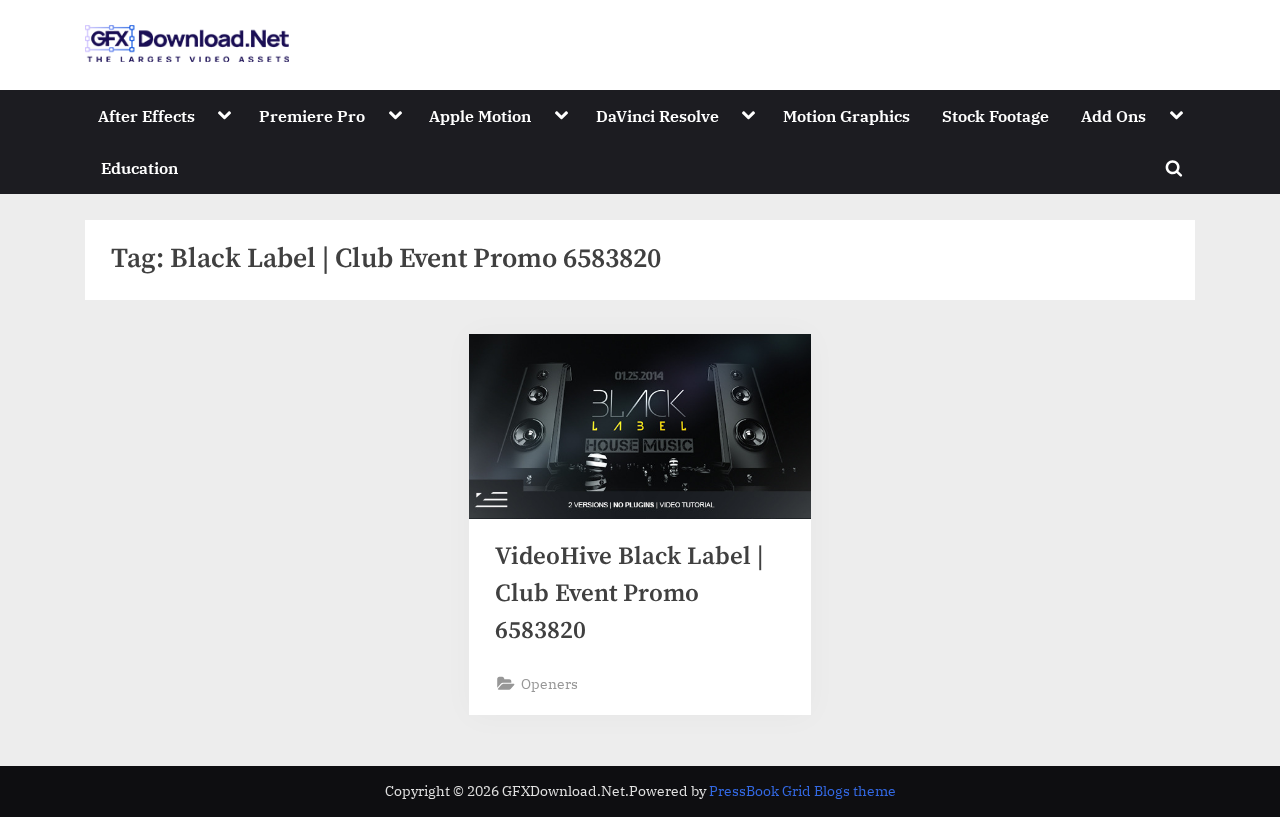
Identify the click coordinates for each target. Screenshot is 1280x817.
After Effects (146, 115)
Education (139, 167)
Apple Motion (480, 115)
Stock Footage (995, 115)
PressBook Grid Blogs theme (802, 791)
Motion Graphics (846, 115)
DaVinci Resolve (657, 115)
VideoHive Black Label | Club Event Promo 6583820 (629, 593)
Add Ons (1113, 115)
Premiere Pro (312, 115)
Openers (549, 683)
